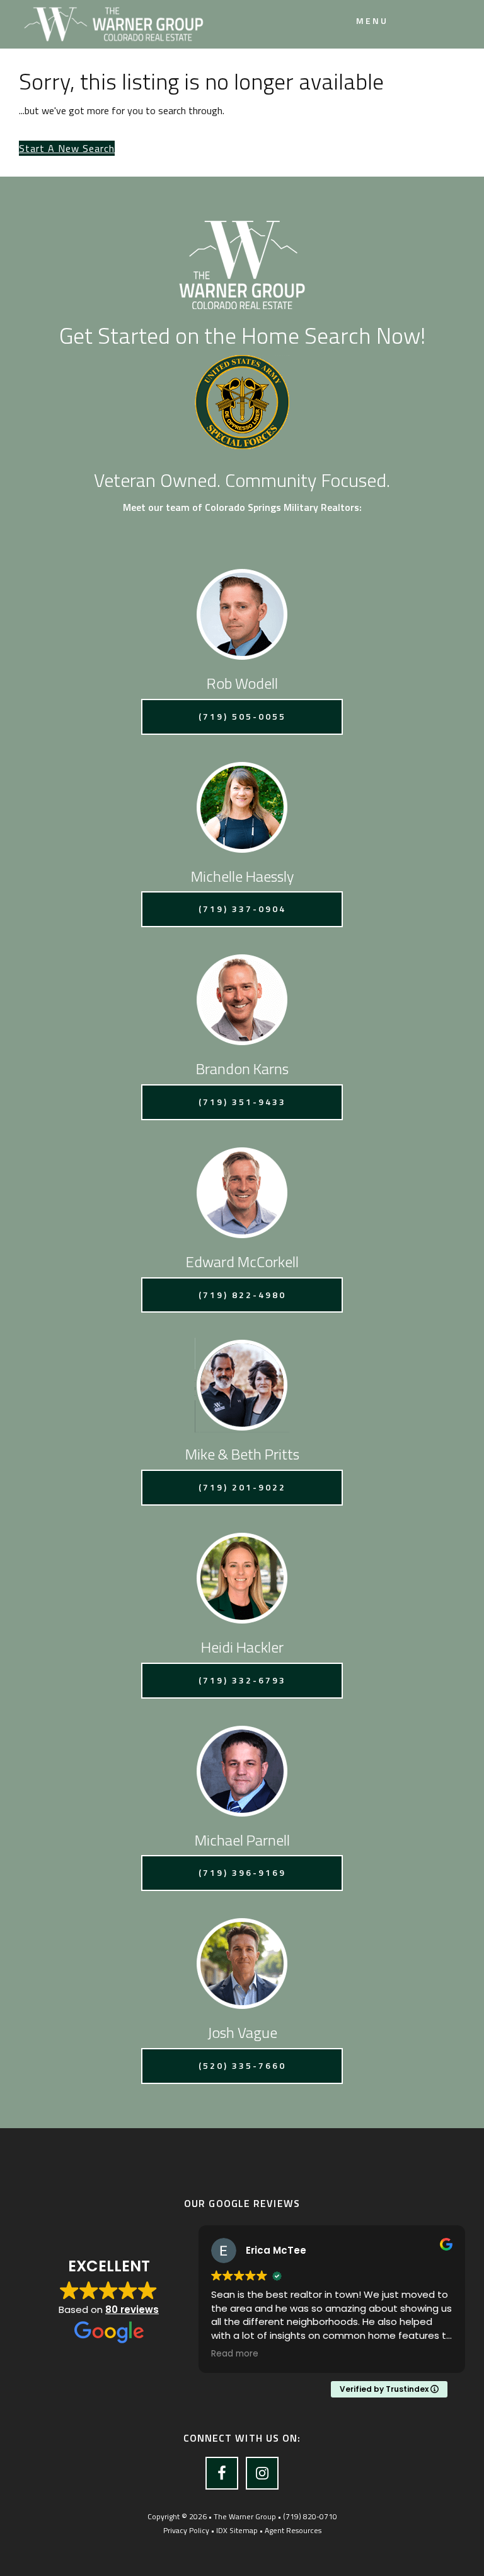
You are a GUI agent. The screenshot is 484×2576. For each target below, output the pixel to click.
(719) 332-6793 (242, 1680)
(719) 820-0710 (310, 2516)
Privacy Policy (186, 2530)
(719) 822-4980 (242, 1295)
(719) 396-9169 (242, 1872)
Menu (372, 20)
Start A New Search (67, 148)
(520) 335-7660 (242, 2065)
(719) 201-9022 (242, 1487)
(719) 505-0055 (242, 716)
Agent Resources (293, 2530)
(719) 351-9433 (242, 1102)
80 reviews (132, 2310)
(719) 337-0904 (242, 909)
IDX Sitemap (237, 2530)
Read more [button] (235, 2354)
